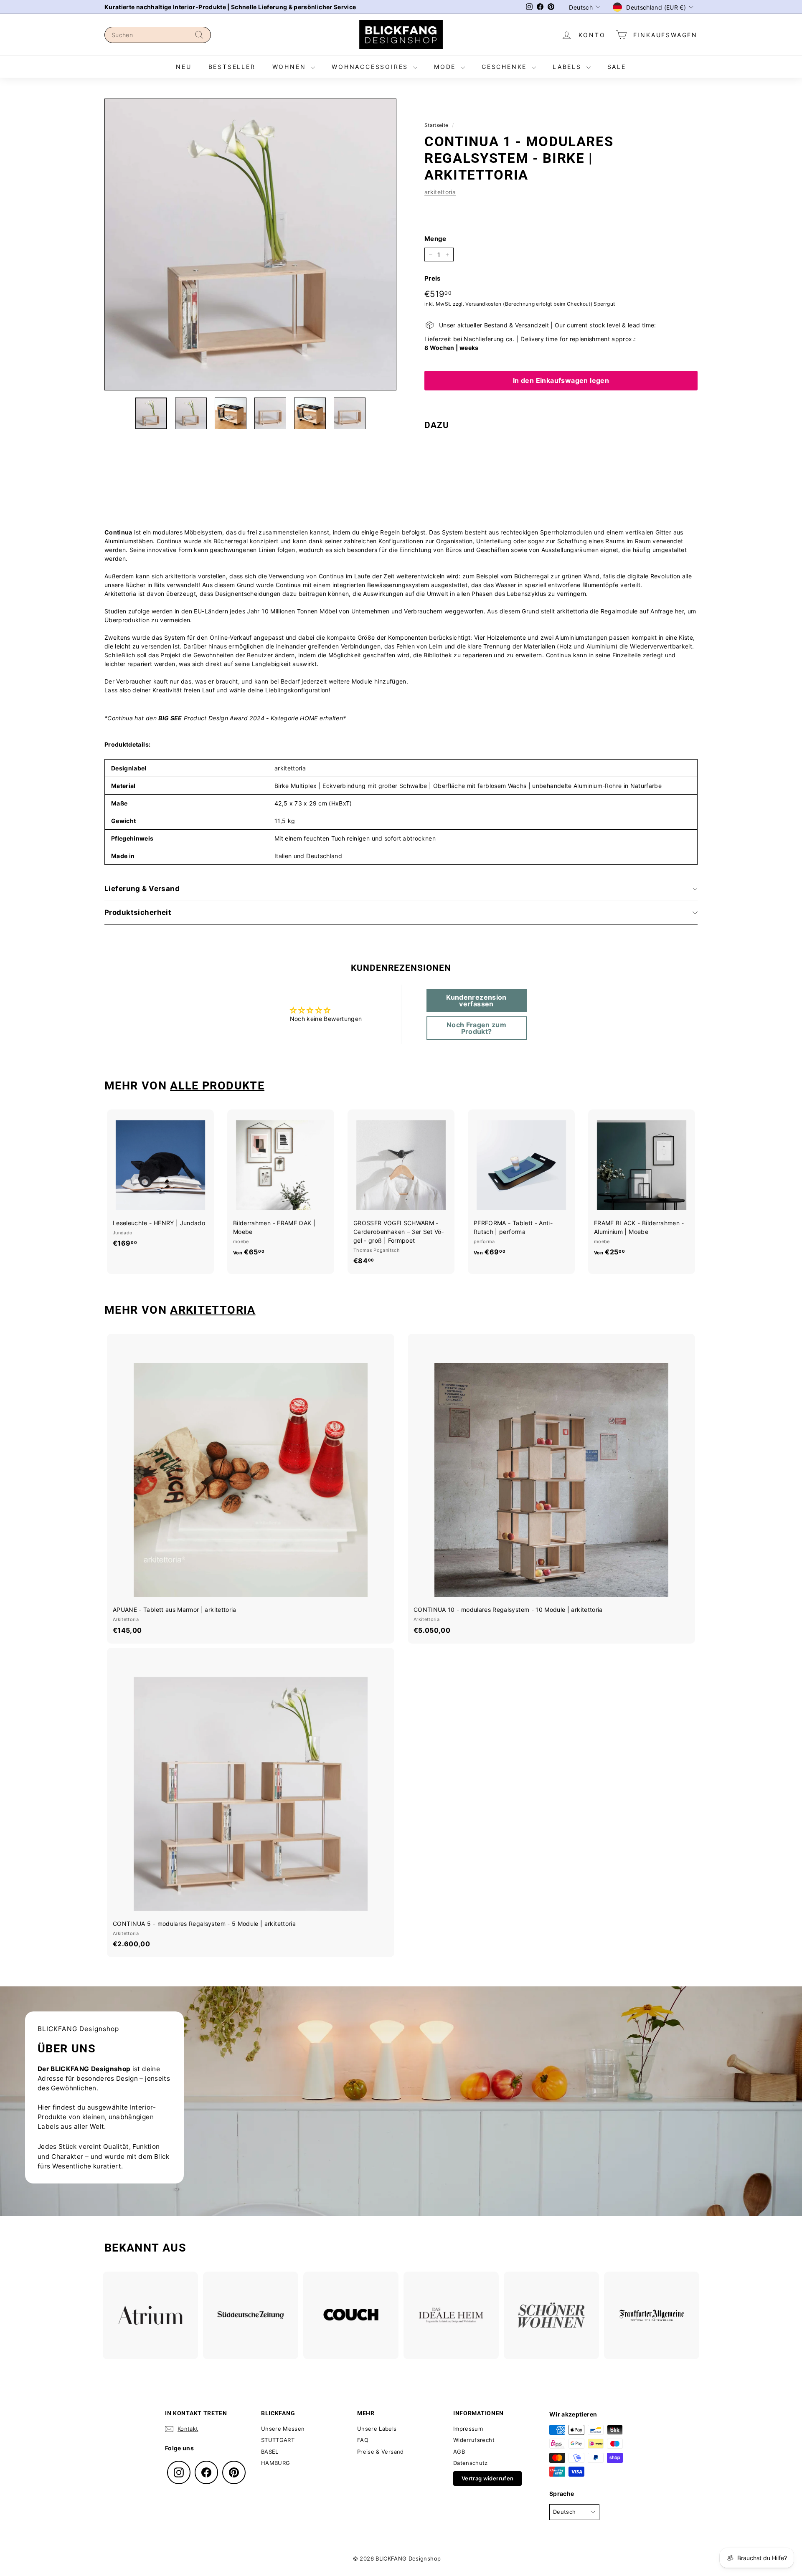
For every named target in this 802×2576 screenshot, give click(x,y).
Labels (569, 67)
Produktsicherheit (138, 912)
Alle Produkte (217, 1086)
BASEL (270, 2452)
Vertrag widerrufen (487, 2478)
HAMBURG (275, 2463)
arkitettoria (440, 192)
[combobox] (158, 35)
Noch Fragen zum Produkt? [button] (476, 1028)
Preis (433, 278)
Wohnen (291, 67)
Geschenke (506, 67)
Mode (446, 67)
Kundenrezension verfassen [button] (476, 1001)
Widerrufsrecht (474, 2440)
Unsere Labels (377, 2429)
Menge (435, 239)
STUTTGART (278, 2440)
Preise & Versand (381, 2452)
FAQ (363, 2440)
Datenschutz (471, 2463)
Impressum (468, 2429)
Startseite (437, 125)
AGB (459, 2452)
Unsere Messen (283, 2429)
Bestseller (232, 67)
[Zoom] (250, 244)
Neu (184, 67)
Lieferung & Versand (142, 889)
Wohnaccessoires (371, 67)
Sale (617, 67)
